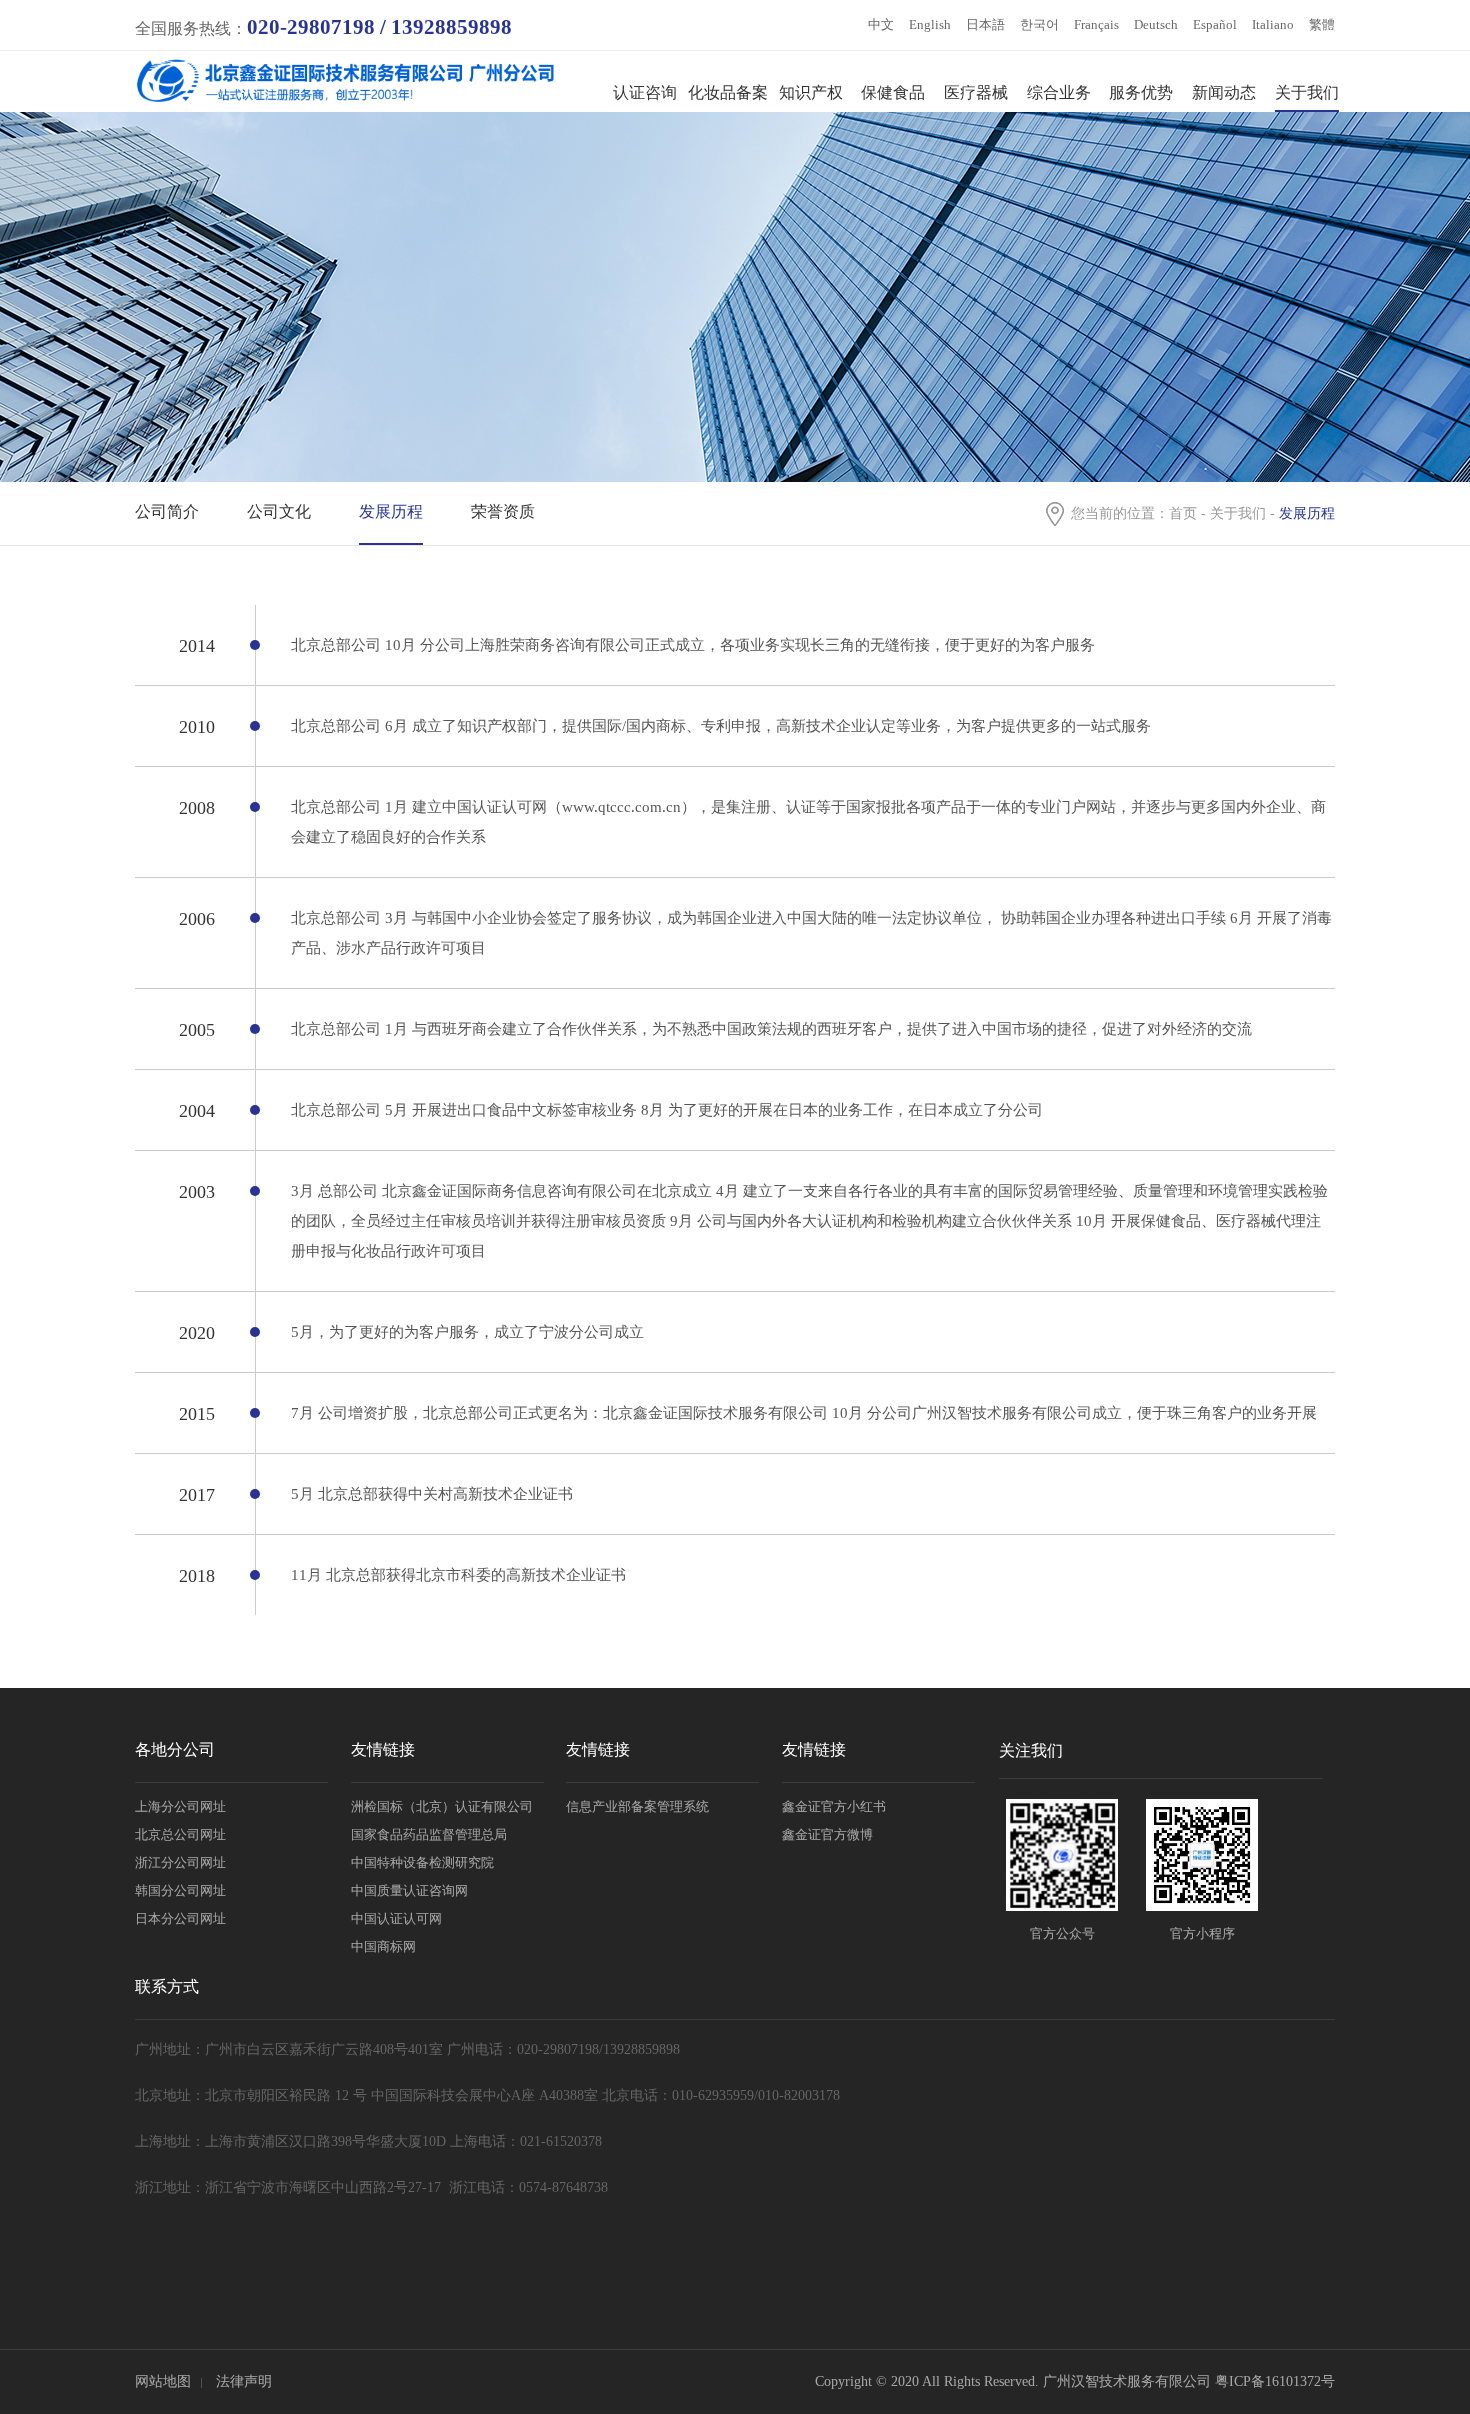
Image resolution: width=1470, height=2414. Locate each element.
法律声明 (244, 2381)
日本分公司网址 (180, 1918)
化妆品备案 (728, 92)
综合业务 (1059, 92)
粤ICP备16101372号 (1275, 2381)
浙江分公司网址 (180, 1862)
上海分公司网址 (180, 1806)
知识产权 (811, 92)
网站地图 (163, 2381)
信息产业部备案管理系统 (637, 1806)
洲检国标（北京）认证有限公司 (442, 1806)
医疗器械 (976, 92)
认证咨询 (645, 92)
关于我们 (1307, 92)
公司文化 (279, 511)
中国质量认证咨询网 (409, 1890)
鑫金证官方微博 (827, 1834)
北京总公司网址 (180, 1834)
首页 (1183, 513)
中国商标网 (383, 1946)
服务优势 (1141, 92)
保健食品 (893, 92)
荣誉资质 (503, 511)
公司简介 (167, 511)
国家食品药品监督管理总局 (429, 1834)
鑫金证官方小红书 (834, 1806)
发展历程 (391, 511)
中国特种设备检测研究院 (422, 1862)
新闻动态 (1224, 92)
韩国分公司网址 (180, 1890)
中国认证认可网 (396, 1918)
